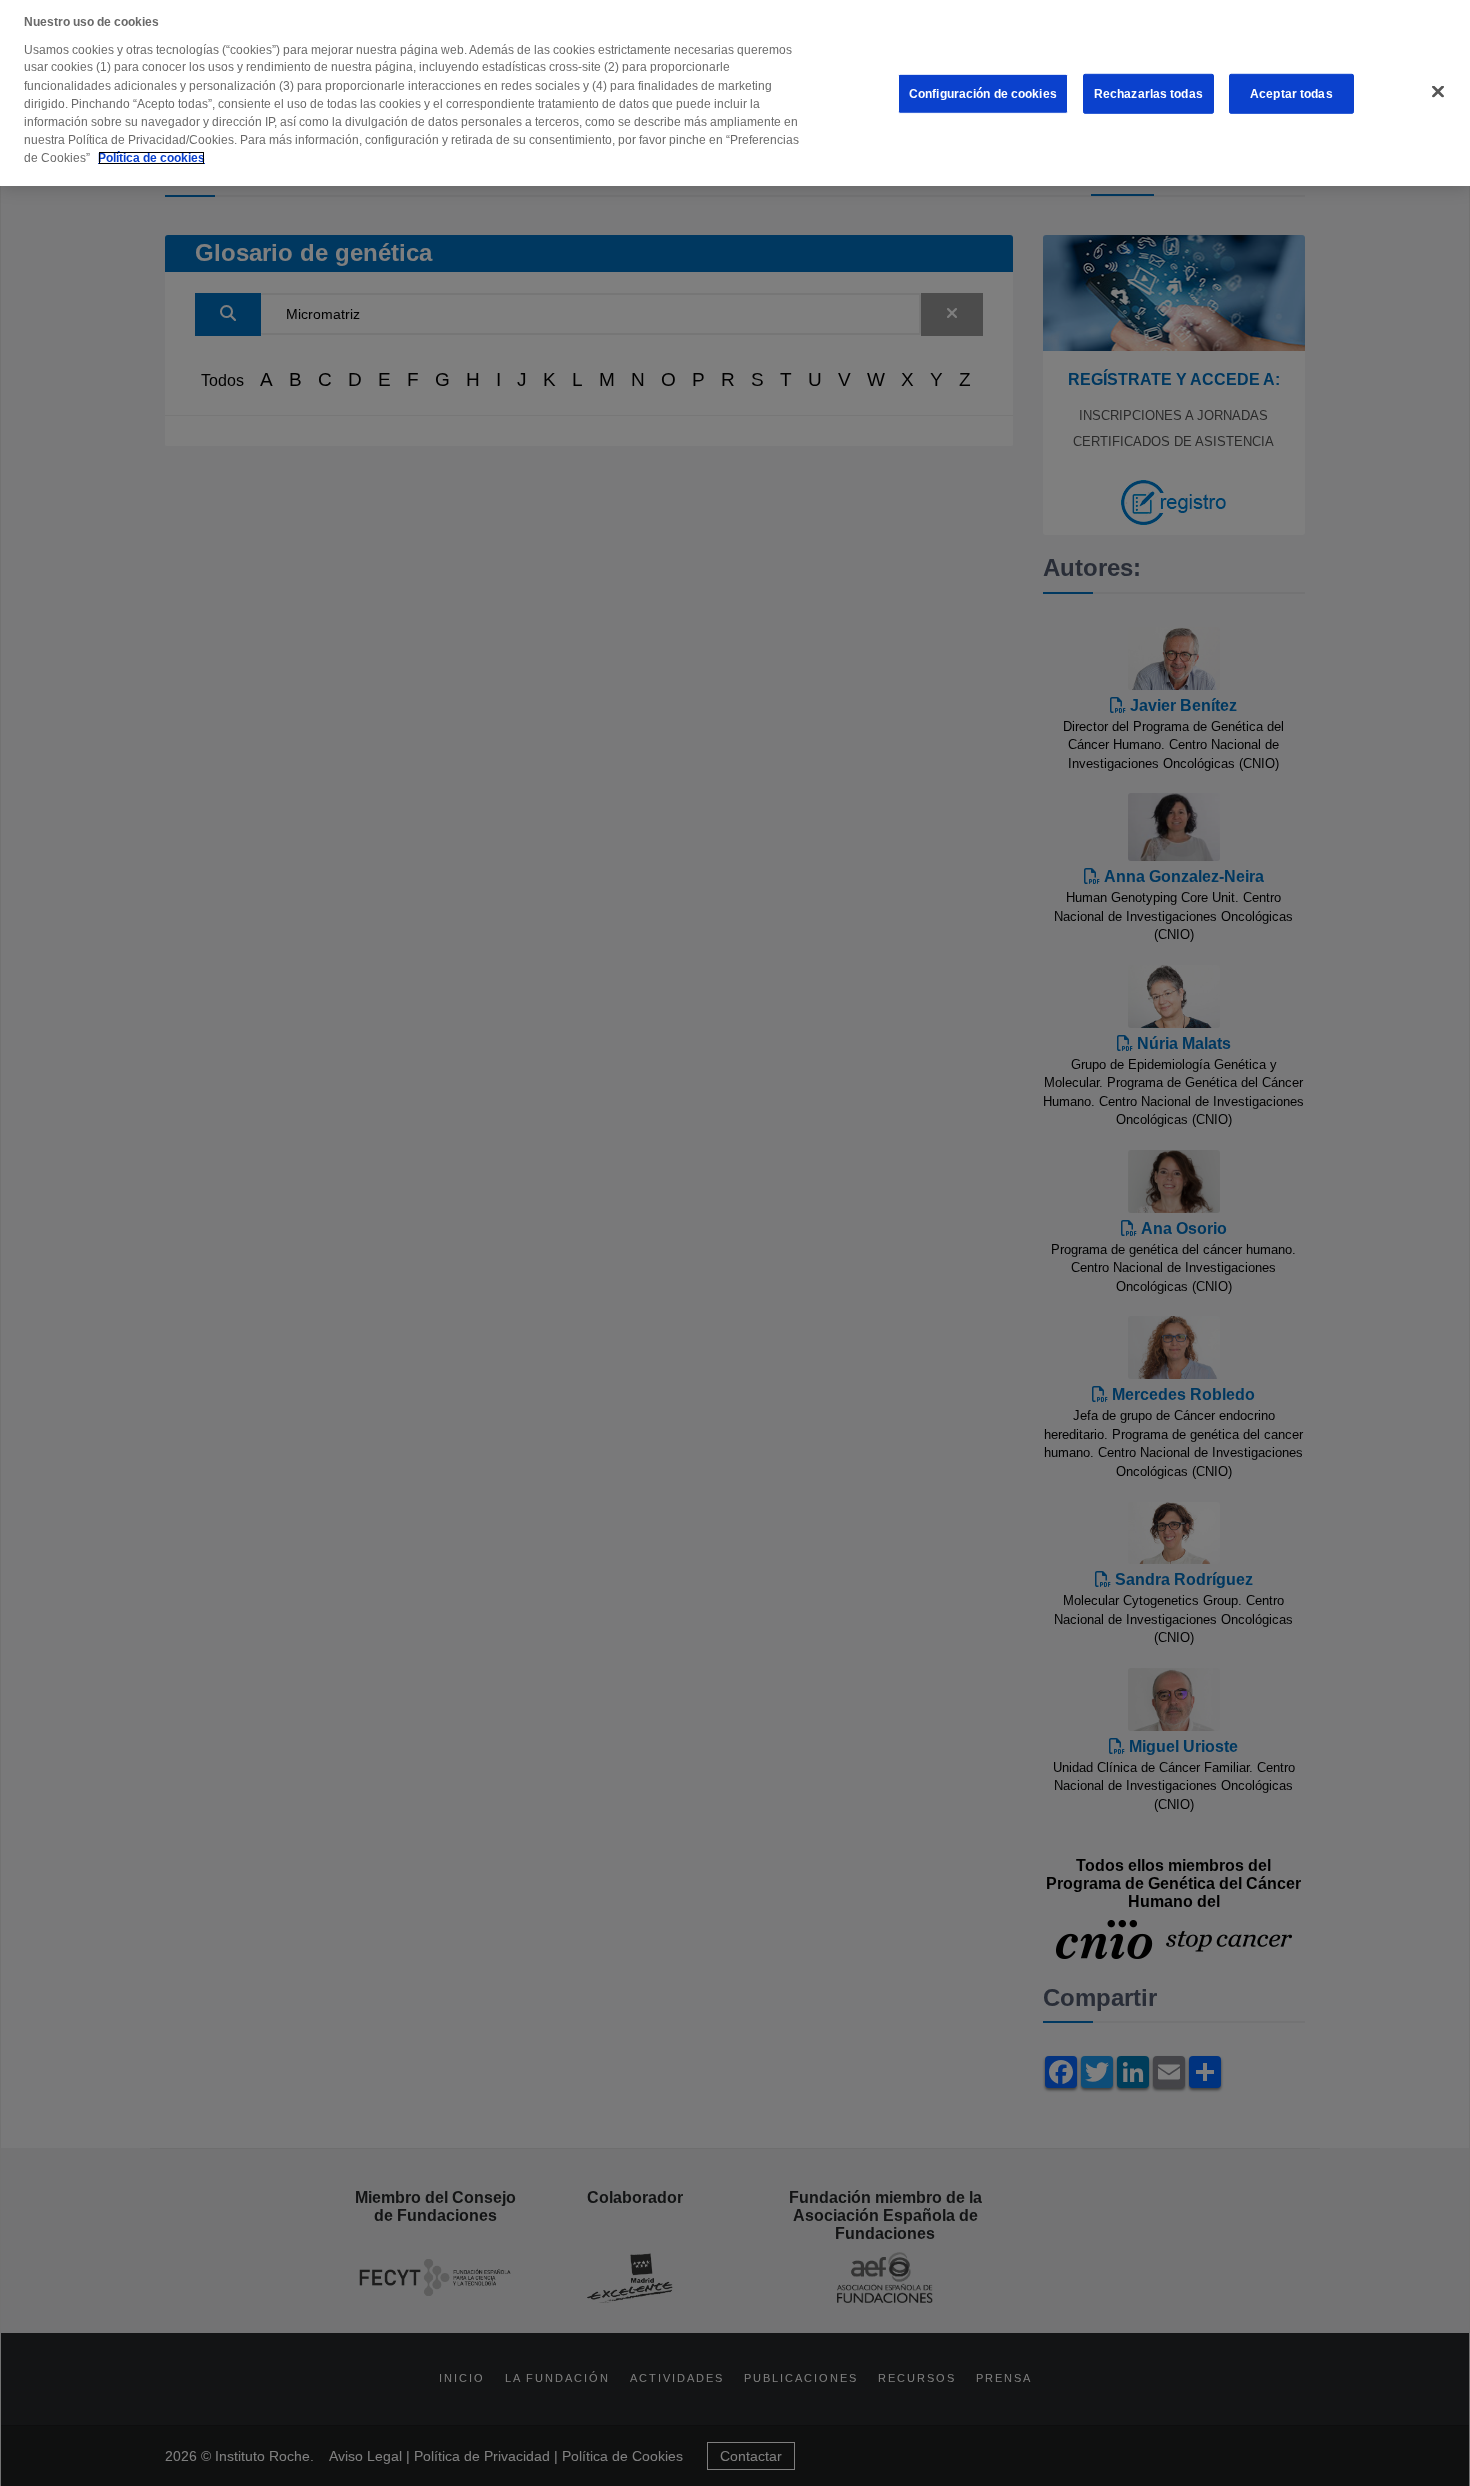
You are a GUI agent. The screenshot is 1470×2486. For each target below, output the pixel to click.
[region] (735, 93)
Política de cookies (151, 158)
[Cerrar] (1438, 92)
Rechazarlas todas (1148, 94)
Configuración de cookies (983, 94)
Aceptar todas (1291, 94)
